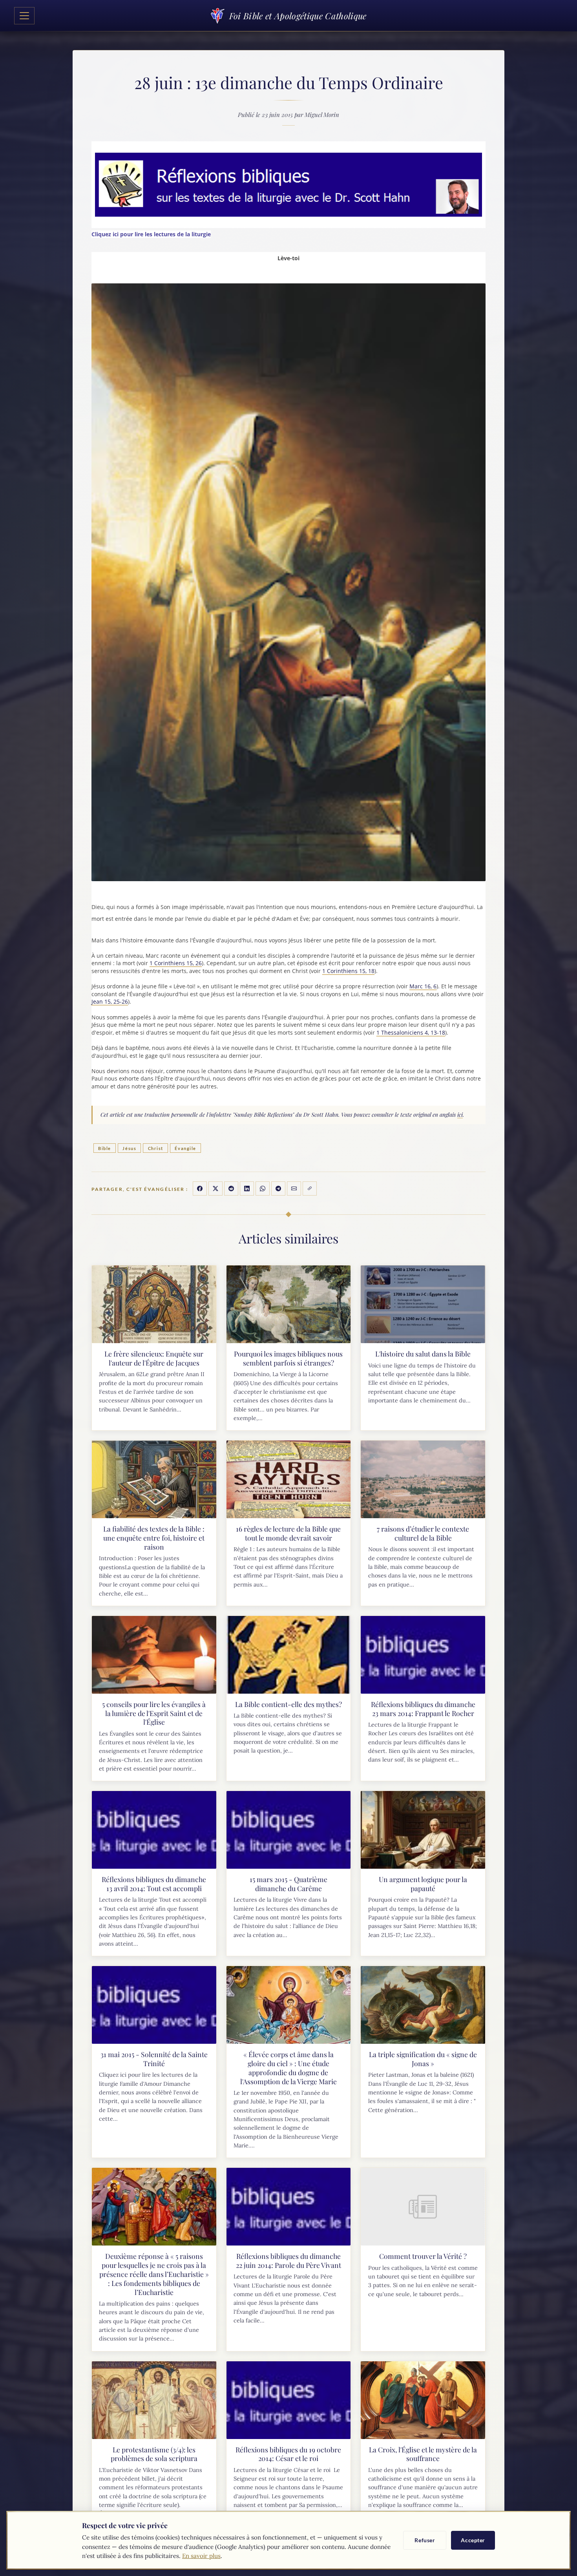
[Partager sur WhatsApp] (263, 1189)
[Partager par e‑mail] (294, 1189)
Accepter (473, 2540)
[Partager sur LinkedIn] (247, 1189)
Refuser (425, 2540)
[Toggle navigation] (24, 16)
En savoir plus (201, 2556)
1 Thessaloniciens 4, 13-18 (411, 1032)
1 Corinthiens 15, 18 (348, 971)
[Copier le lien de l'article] (310, 1189)
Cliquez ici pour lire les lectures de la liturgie (151, 234)
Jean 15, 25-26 (110, 1001)
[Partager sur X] (215, 1189)
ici (460, 1115)
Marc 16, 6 (423, 986)
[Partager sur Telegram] (278, 1189)
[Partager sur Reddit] (231, 1189)
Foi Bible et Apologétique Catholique (298, 16)
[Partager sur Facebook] (200, 1189)
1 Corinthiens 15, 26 (176, 963)
